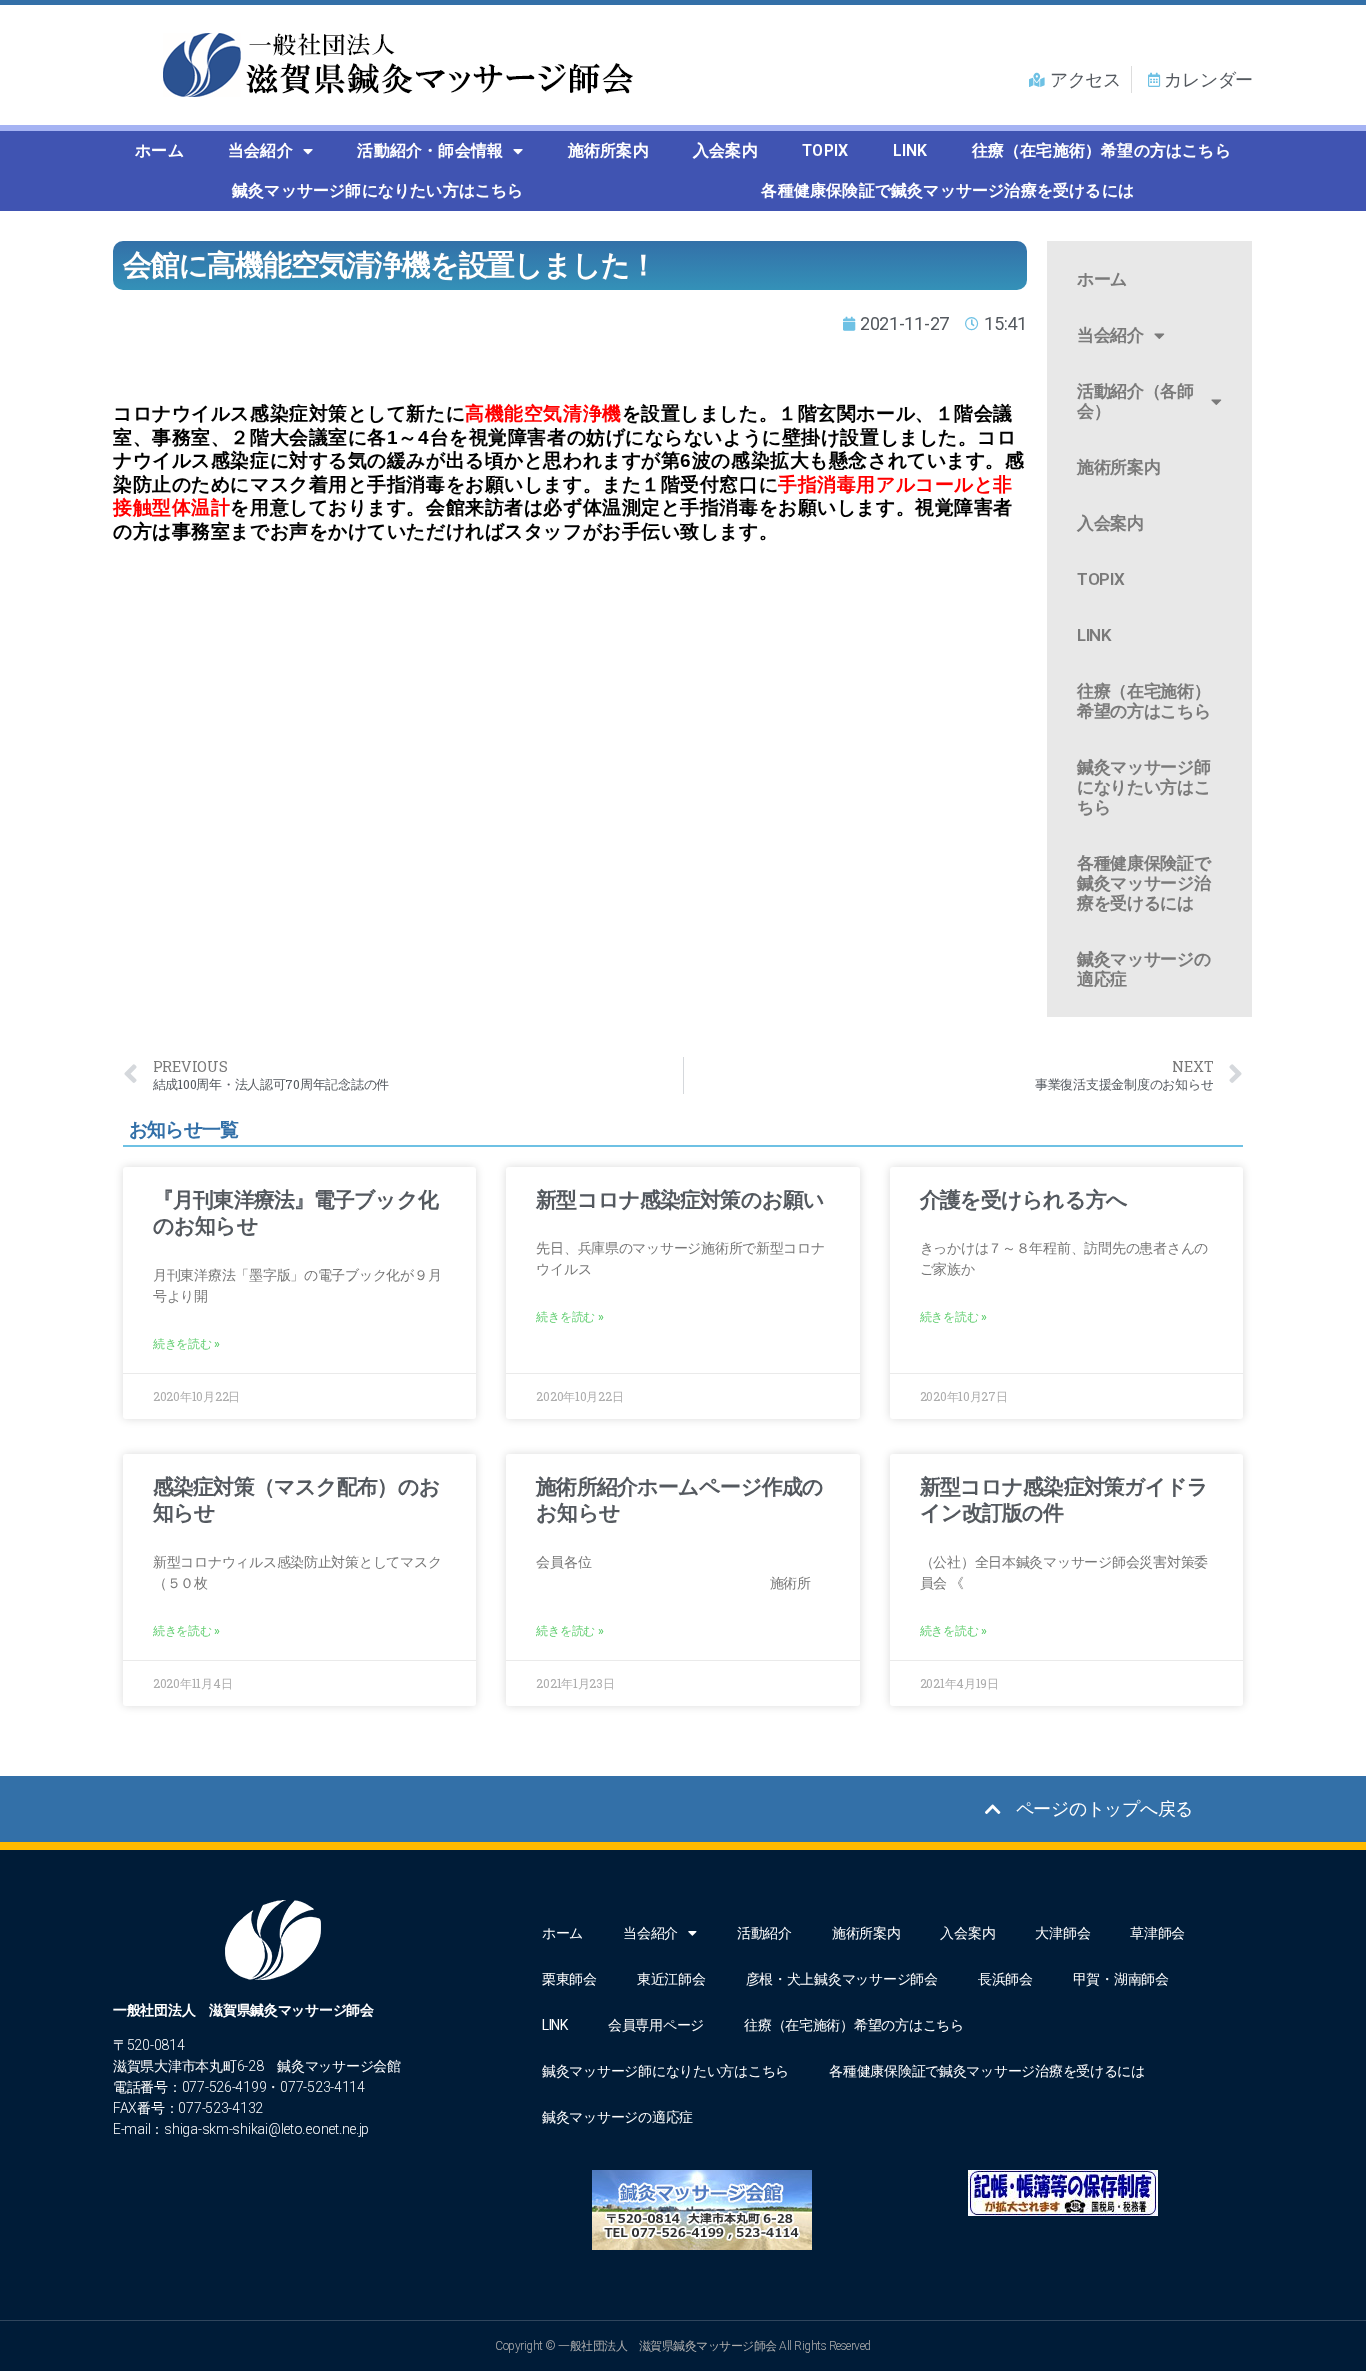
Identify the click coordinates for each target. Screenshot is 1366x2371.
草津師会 (1157, 1933)
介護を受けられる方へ (1023, 1200)
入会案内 (725, 150)
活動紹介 (764, 1933)
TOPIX (825, 150)
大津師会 (1062, 1933)
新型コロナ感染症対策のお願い (680, 1200)
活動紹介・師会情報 (430, 150)
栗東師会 (569, 1979)
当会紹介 (260, 150)
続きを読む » (186, 1344)
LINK (910, 150)
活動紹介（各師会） (1135, 401)
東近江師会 (671, 1979)
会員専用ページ (656, 2025)
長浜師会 (1005, 1979)
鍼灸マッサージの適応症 (1144, 969)
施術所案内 (608, 150)
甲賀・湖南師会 (1121, 1979)
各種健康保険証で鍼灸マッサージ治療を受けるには (947, 190)
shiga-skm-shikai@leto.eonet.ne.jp (266, 2129)
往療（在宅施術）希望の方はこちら (1101, 150)
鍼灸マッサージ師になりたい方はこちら (378, 190)
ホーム (159, 150)
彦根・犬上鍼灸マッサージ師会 (842, 1979)
